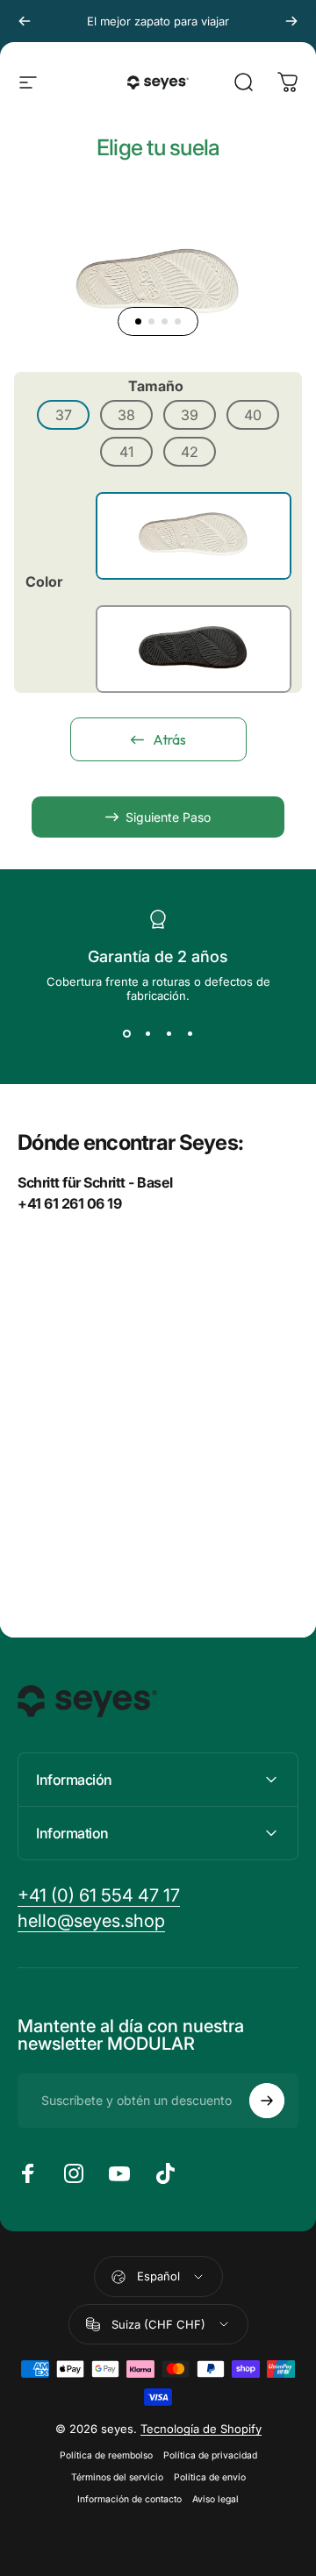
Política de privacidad (210, 2455)
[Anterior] (25, 21)
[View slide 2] (147, 1034)
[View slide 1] (126, 1034)
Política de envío (210, 2477)
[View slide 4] (190, 1034)
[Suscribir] (267, 2101)
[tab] (138, 321)
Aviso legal (215, 2499)
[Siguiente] (291, 21)
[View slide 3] (169, 1034)
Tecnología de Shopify (201, 2429)
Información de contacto (129, 2499)
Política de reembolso (106, 2455)
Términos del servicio (117, 2477)
